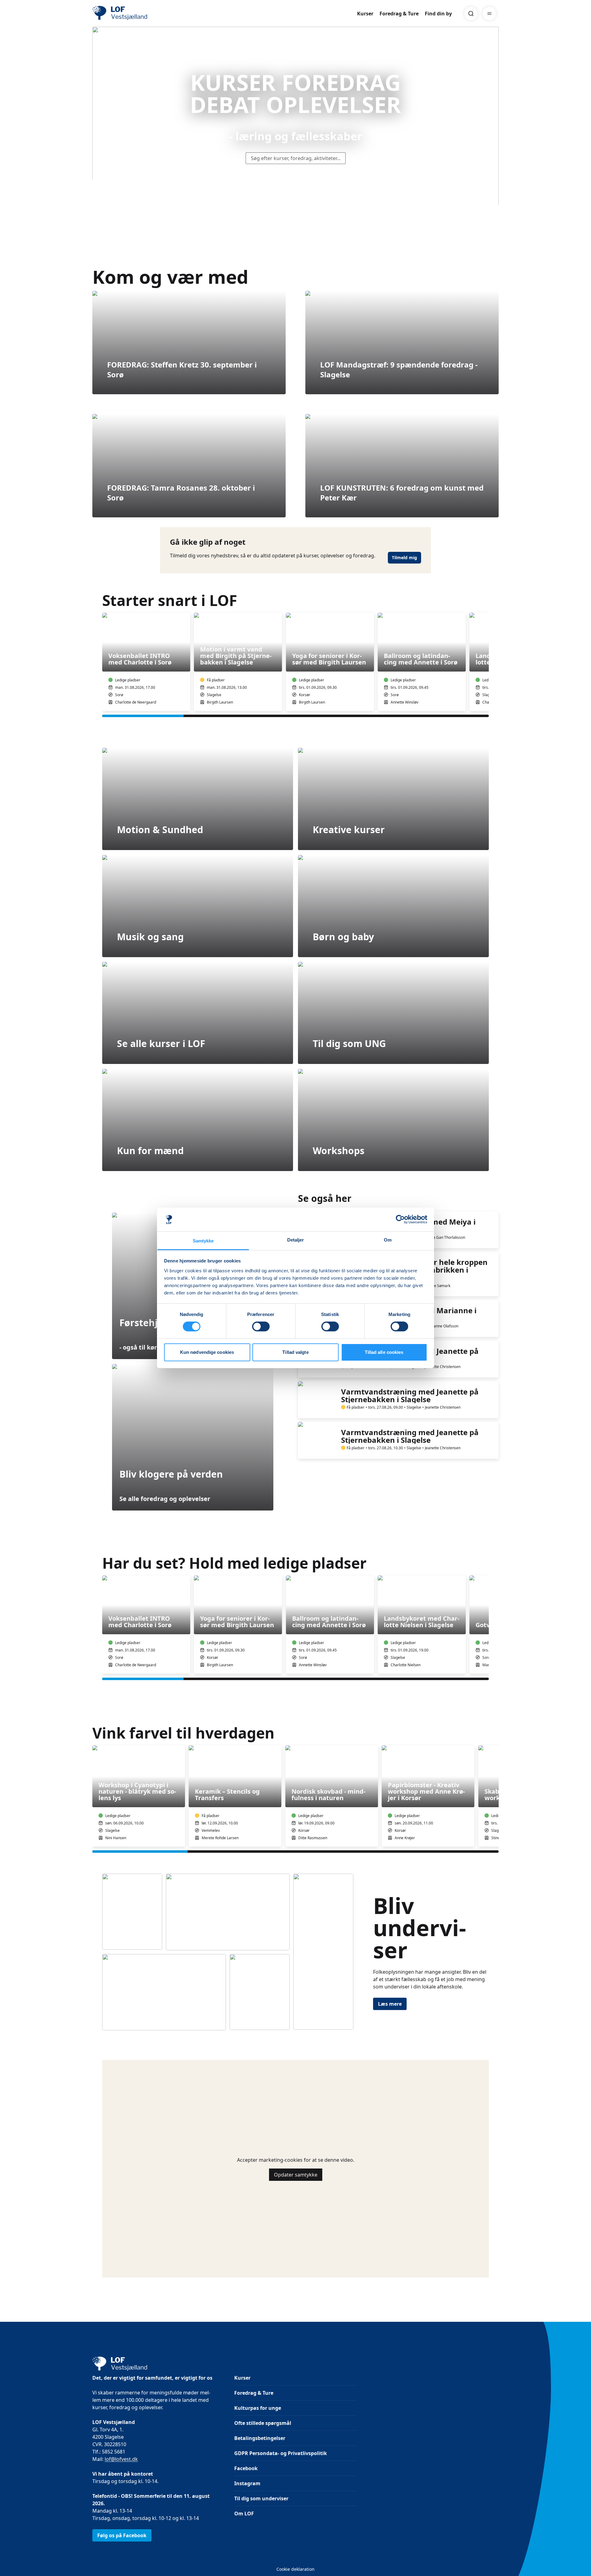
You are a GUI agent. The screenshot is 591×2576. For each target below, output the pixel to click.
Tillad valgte (295, 1352)
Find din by (438, 14)
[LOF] (137, 14)
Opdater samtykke (296, 2175)
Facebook (246, 2468)
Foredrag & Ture (399, 14)
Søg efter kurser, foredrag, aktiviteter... (296, 158)
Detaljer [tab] (296, 1240)
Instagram (247, 2483)
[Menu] (489, 14)
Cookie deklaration (295, 2569)
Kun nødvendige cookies (207, 1352)
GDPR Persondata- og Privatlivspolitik (281, 2453)
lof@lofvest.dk (121, 2459)
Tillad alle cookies (384, 1352)
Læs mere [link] (390, 2004)
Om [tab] (388, 1240)
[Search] (471, 14)
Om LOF (244, 2514)
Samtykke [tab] (203, 1241)
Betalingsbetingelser (260, 2438)
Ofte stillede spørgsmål (263, 2423)
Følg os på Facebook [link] (122, 2535)
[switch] (261, 1326)
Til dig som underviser (261, 2498)
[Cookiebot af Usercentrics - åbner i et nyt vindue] (400, 1219)
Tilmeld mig (404, 558)
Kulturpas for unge (258, 2408)
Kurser (365, 14)
